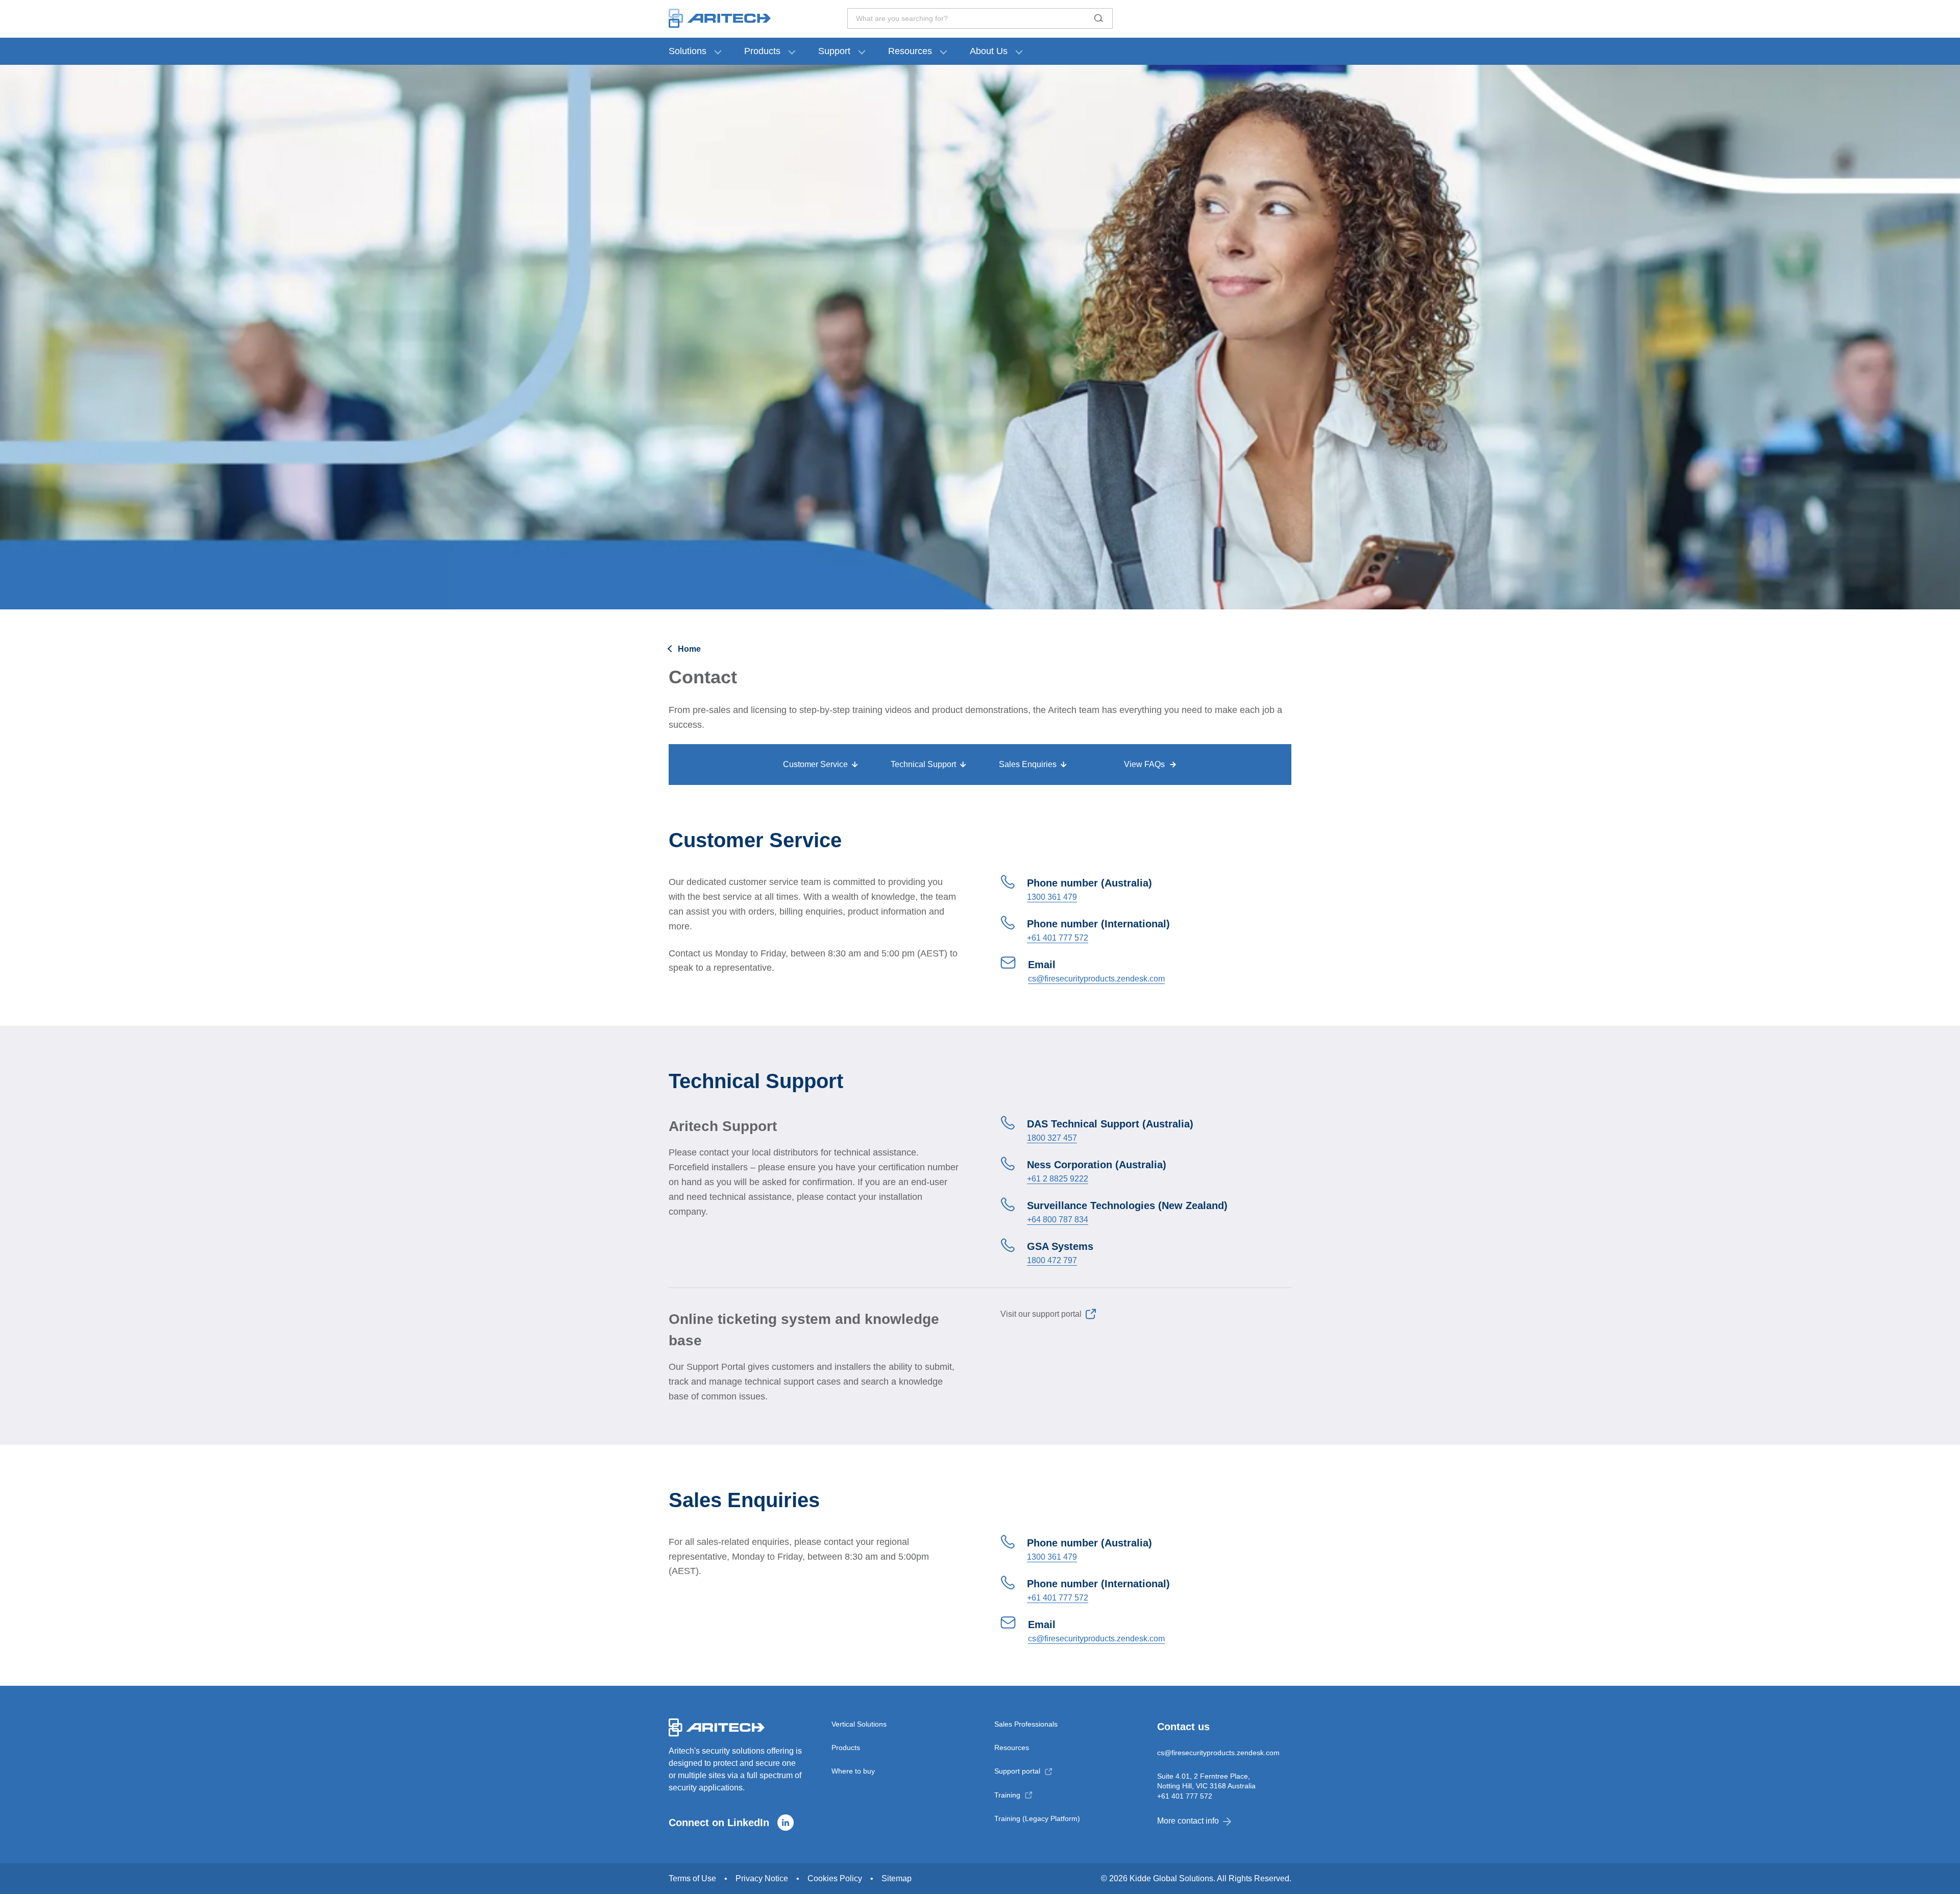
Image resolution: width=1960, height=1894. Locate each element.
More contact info (1188, 1821)
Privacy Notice (762, 1878)
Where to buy (853, 1771)
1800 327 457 (1052, 1138)
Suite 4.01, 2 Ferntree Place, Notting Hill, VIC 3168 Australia (1206, 1781)
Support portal (1017, 1771)
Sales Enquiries (1028, 764)
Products (762, 51)
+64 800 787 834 (1058, 1220)
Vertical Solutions (859, 1724)
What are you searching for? (902, 18)
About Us (989, 51)
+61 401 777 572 (1058, 938)
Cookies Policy (835, 1878)
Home (689, 649)
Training (1007, 1795)
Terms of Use (692, 1878)
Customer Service (815, 764)
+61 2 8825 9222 (1058, 1179)
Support (834, 51)
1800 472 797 (1052, 1260)
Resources (910, 51)
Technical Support (923, 764)
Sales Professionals (1026, 1724)
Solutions (688, 51)
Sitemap (897, 1878)
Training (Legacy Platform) (1037, 1818)
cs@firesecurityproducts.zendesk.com (1096, 979)
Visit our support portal (1041, 1314)
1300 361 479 (1052, 897)
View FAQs (1144, 764)
